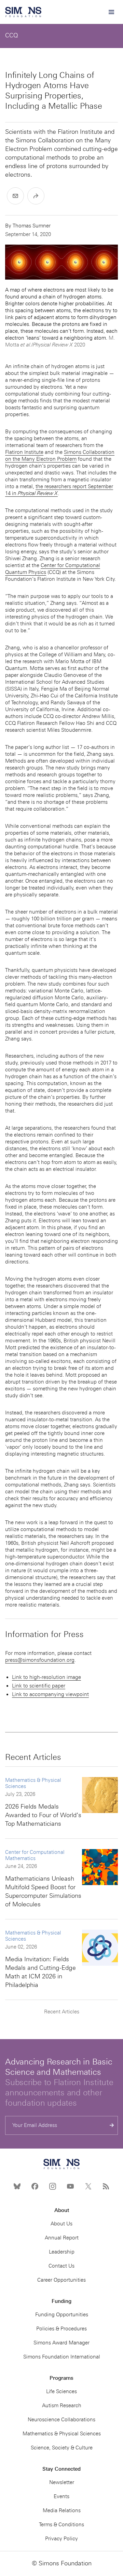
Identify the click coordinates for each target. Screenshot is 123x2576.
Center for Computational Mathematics (35, 1855)
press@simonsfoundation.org (40, 1660)
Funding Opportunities (62, 2315)
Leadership (62, 2252)
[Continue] (112, 2125)
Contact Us (61, 2266)
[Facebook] (35, 2186)
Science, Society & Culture (62, 2448)
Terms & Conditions (61, 2525)
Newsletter (62, 2482)
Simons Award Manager (61, 2343)
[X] (88, 2186)
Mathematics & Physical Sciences (33, 1783)
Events (61, 2496)
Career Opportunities (61, 2280)
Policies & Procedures (61, 2329)
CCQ (11, 35)
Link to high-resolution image (46, 1677)
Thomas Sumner (32, 226)
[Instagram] (53, 2186)
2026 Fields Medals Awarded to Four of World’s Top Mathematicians (43, 1815)
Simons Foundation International (62, 2357)
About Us (61, 2224)
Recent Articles (62, 2012)
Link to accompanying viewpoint (50, 1694)
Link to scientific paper (39, 1686)
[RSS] (106, 2186)
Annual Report (62, 2238)
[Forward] (36, 196)
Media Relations (62, 2510)
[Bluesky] (17, 2186)
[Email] (15, 196)
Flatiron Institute (24, 452)
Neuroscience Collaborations (61, 2420)
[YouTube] (70, 2186)
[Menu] (111, 12)
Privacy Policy (61, 2539)
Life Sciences (61, 2391)
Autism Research (62, 2406)
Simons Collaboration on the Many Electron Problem (60, 456)
